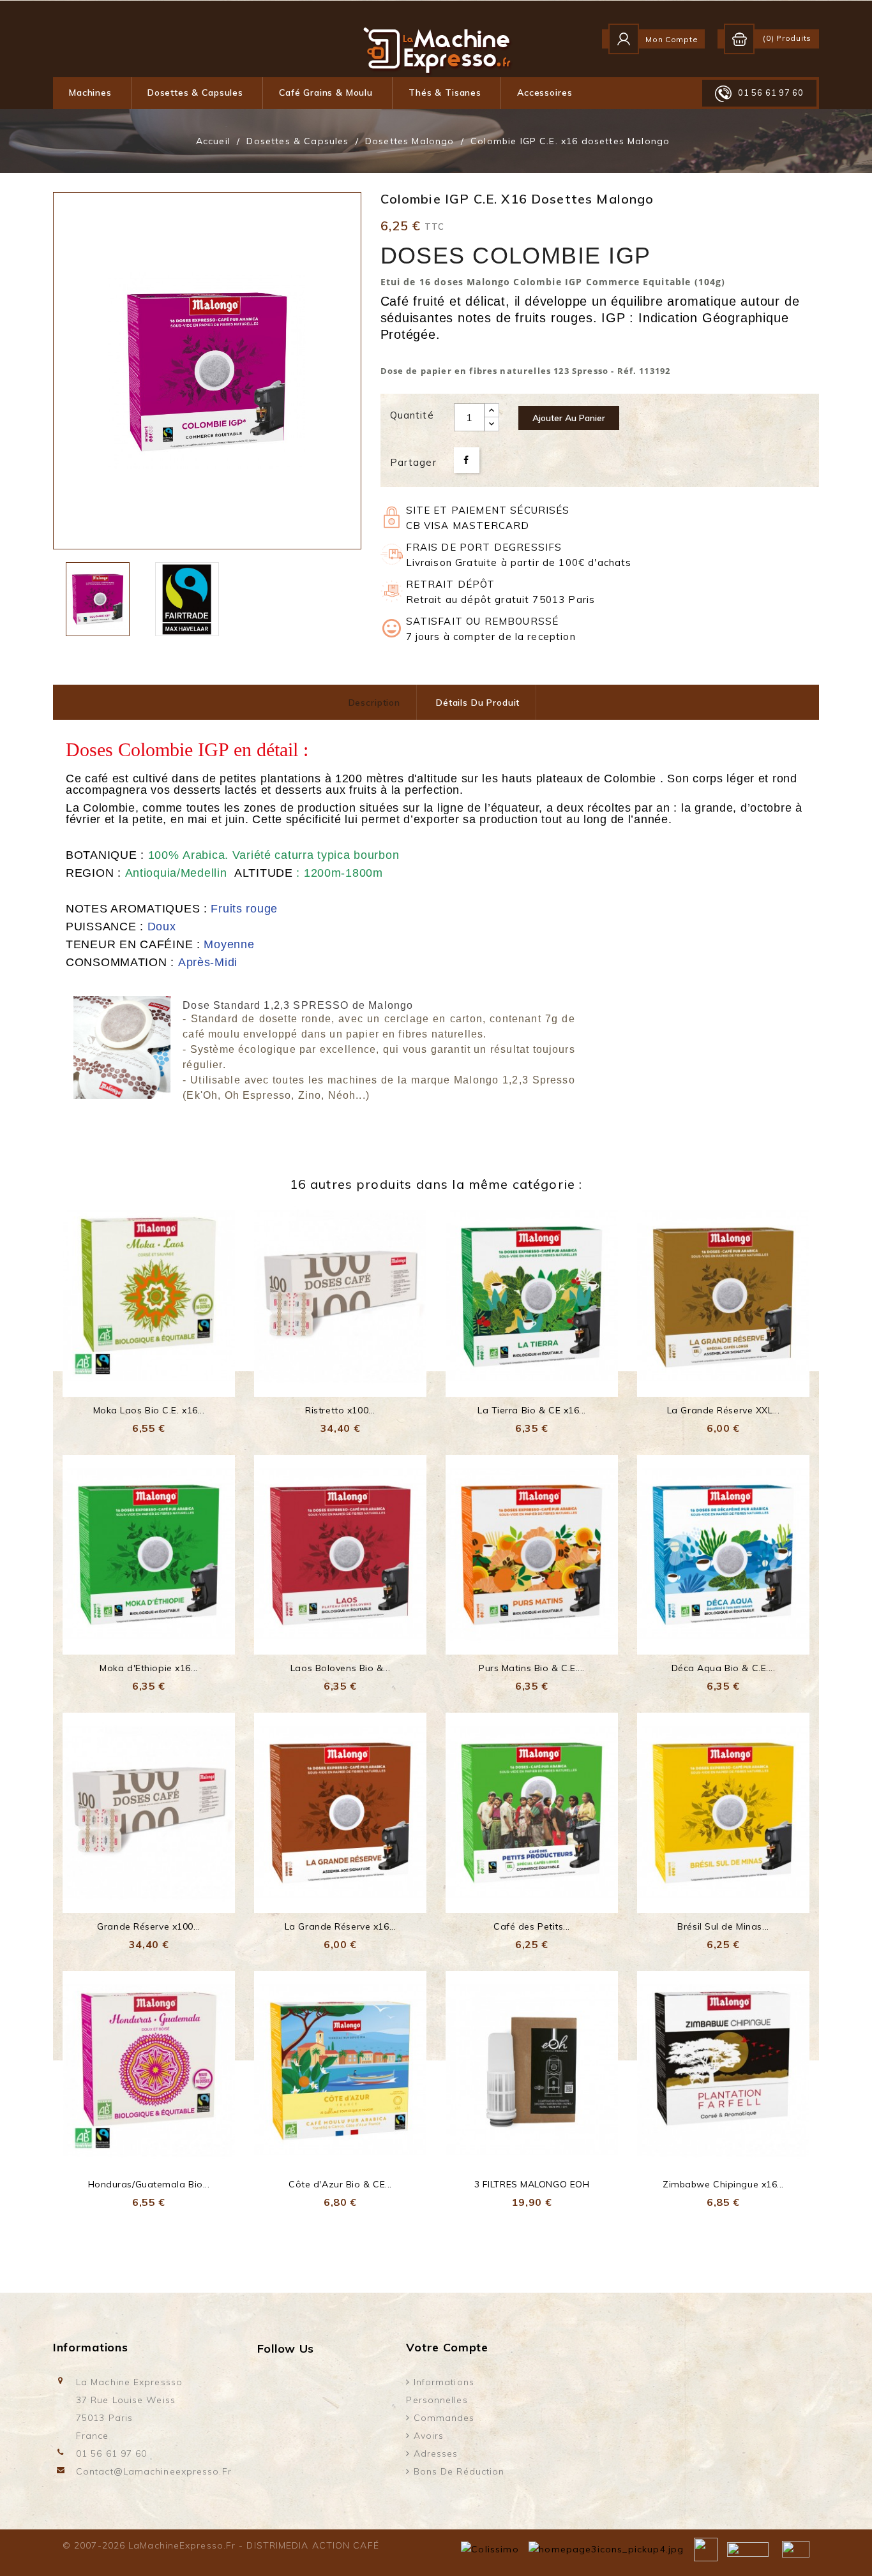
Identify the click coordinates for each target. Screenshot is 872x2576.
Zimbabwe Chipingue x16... (723, 2184)
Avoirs (427, 2436)
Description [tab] (374, 703)
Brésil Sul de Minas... (723, 1926)
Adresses (434, 2453)
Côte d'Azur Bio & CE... (340, 2184)
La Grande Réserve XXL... (723, 1410)
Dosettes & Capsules (195, 93)
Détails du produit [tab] (478, 703)
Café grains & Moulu (326, 93)
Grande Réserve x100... (148, 1926)
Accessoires (545, 93)
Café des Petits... (532, 1926)
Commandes (443, 2418)
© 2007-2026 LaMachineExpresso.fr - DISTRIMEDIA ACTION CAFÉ (221, 2545)
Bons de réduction (458, 2471)
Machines (90, 93)
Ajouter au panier (569, 418)
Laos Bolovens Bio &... (340, 1668)
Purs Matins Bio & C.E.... (532, 1668)
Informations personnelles (440, 2391)
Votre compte (447, 2347)
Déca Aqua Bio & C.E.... (724, 1668)
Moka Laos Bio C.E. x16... (149, 1410)
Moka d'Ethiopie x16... (148, 1668)
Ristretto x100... (340, 1410)
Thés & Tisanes (445, 93)
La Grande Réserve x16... (340, 1926)
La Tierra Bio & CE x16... (532, 1410)
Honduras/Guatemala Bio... (149, 2184)
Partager (467, 460)
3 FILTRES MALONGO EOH (532, 2184)
